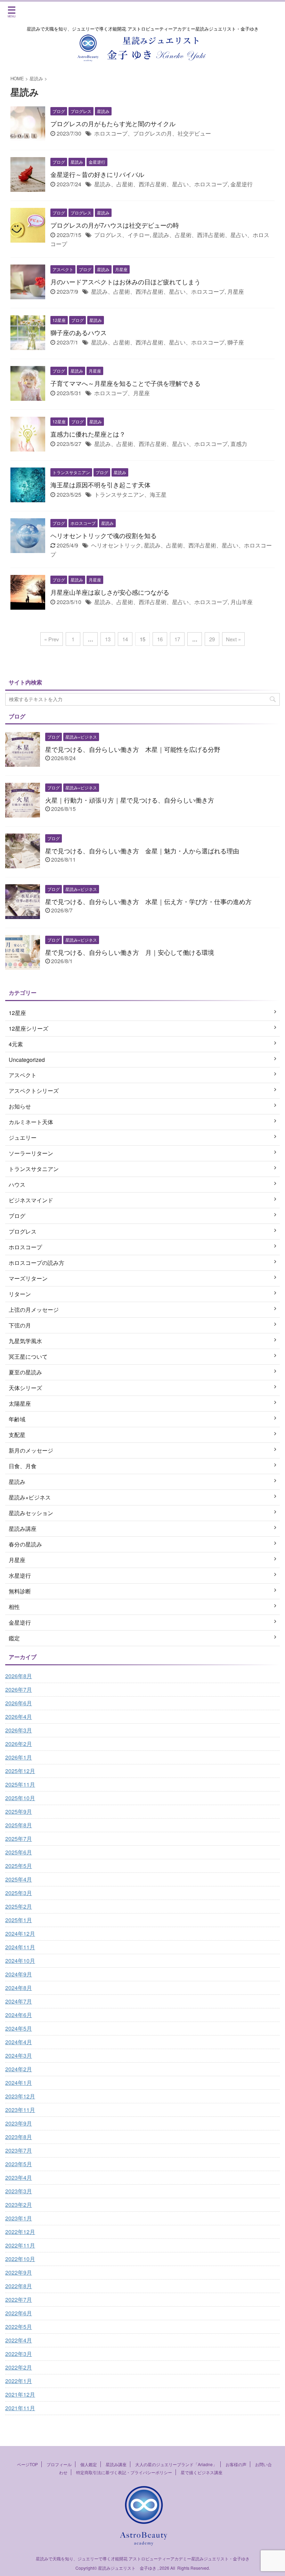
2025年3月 (19, 1893)
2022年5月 (19, 2327)
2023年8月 (19, 2137)
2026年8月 (19, 1676)
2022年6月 (19, 2313)
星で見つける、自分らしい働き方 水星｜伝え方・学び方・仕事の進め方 (148, 901)
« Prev (52, 639)
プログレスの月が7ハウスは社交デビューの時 (115, 225)
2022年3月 (19, 2354)
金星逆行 (242, 184)
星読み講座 (116, 2464)
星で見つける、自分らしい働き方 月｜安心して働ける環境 (130, 952)
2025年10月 (20, 1798)
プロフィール (59, 2464)
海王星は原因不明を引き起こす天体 (100, 485)
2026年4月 (19, 1717)
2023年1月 (19, 2218)
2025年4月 (19, 1879)
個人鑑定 (89, 2464)
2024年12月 (20, 1933)
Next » (233, 639)
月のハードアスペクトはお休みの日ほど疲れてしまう (125, 282)
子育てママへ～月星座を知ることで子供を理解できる (125, 383)
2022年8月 (19, 2286)
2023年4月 (19, 2177)
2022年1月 (19, 2381)
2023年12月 (20, 2096)
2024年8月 (19, 1988)
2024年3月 (19, 2055)
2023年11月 (20, 2110)
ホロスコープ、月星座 (122, 393)
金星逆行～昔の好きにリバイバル (97, 174)
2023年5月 (19, 2164)
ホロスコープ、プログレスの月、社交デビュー (153, 133)
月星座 (236, 291)
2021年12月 (20, 2394)
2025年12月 (20, 1771)
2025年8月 (19, 1825)
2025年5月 (19, 1866)
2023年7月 (19, 2150)
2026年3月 (19, 1730)
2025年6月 (19, 1852)
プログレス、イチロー (122, 235)
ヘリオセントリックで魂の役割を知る (104, 535)
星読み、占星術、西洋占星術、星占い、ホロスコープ (161, 184)
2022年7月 (19, 2299)
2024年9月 (19, 1974)
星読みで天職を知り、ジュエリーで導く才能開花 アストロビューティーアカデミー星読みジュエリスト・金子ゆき (143, 2558)
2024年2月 (19, 2069)
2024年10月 (20, 1961)
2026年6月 (19, 1703)
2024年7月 (19, 2001)
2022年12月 (20, 2232)
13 (108, 639)
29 (212, 639)
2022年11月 (20, 2245)
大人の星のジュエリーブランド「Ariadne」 (176, 2464)
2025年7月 (19, 1839)
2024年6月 (19, 2015)
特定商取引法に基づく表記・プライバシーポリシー (124, 2472)
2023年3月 (19, 2191)
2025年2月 (19, 1906)
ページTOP (27, 2464)
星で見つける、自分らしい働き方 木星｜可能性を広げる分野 (133, 749)
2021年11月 (20, 2408)
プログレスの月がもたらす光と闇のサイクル (113, 123)
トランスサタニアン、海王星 (130, 494)
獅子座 (236, 342)
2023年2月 (19, 2205)
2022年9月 (19, 2272)
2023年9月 (19, 2123)
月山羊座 (242, 602)
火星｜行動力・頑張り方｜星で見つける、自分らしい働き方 (130, 800)
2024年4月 (19, 2042)
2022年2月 (19, 2367)
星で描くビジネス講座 (202, 2472)
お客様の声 (236, 2464)
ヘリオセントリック (116, 545)
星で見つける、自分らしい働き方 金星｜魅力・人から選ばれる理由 (142, 851)
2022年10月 (20, 2259)
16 (160, 639)
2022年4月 (19, 2340)
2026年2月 (19, 1744)
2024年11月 (20, 1947)
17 (177, 639)
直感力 (239, 444)
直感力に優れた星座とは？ (88, 434)
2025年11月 (20, 1784)
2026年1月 (19, 1757)
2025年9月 (19, 1811)
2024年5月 (19, 2028)
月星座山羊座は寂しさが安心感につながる (110, 592)
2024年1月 (19, 2083)
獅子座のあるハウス (79, 332)
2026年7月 (19, 1689)
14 (125, 639)
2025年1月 (19, 1920)
